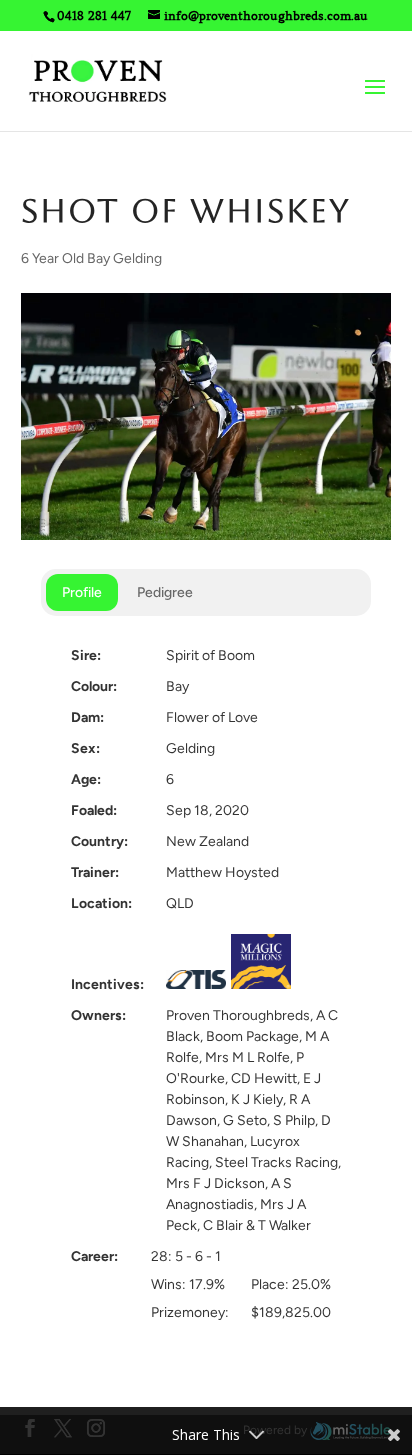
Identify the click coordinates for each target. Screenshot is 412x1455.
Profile (82, 592)
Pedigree (165, 592)
